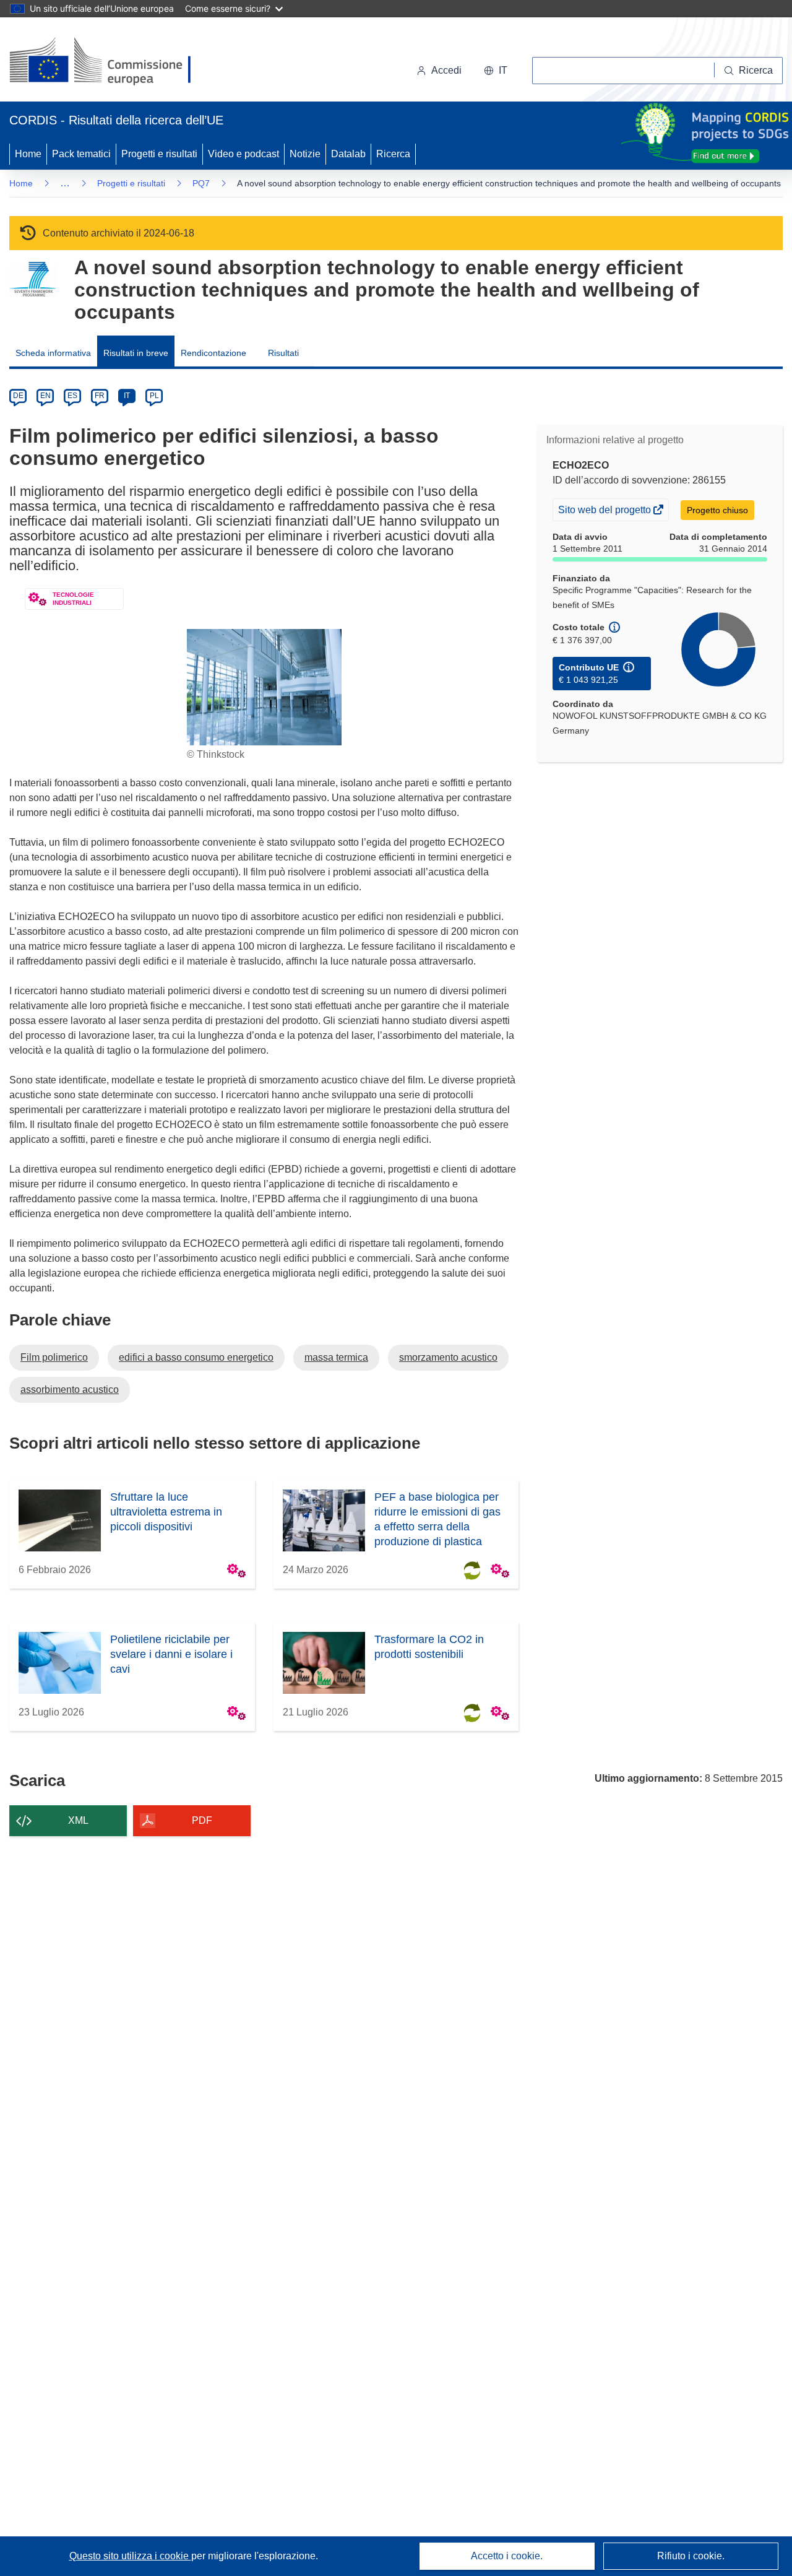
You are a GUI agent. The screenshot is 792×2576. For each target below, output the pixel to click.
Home (28, 154)
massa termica (336, 1357)
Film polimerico (54, 1357)
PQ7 (201, 183)
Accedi (446, 70)
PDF (202, 1820)
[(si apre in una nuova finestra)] (108, 62)
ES (72, 396)
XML (78, 1820)
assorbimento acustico (70, 1390)
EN (45, 396)
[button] (496, 71)
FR (100, 396)
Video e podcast (243, 154)
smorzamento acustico (448, 1357)
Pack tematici (81, 154)
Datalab (348, 154)
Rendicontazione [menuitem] (213, 353)
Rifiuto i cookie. (691, 2556)
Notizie (305, 154)
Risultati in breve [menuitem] (136, 353)
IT (127, 396)
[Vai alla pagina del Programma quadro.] (32, 280)
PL (154, 396)
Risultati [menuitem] (283, 353)
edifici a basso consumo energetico (196, 1357)
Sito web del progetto (605, 512)
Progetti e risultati (159, 154)
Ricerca (393, 154)
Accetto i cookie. (507, 2556)
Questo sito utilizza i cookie (130, 2556)
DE (18, 396)
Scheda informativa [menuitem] (53, 353)
